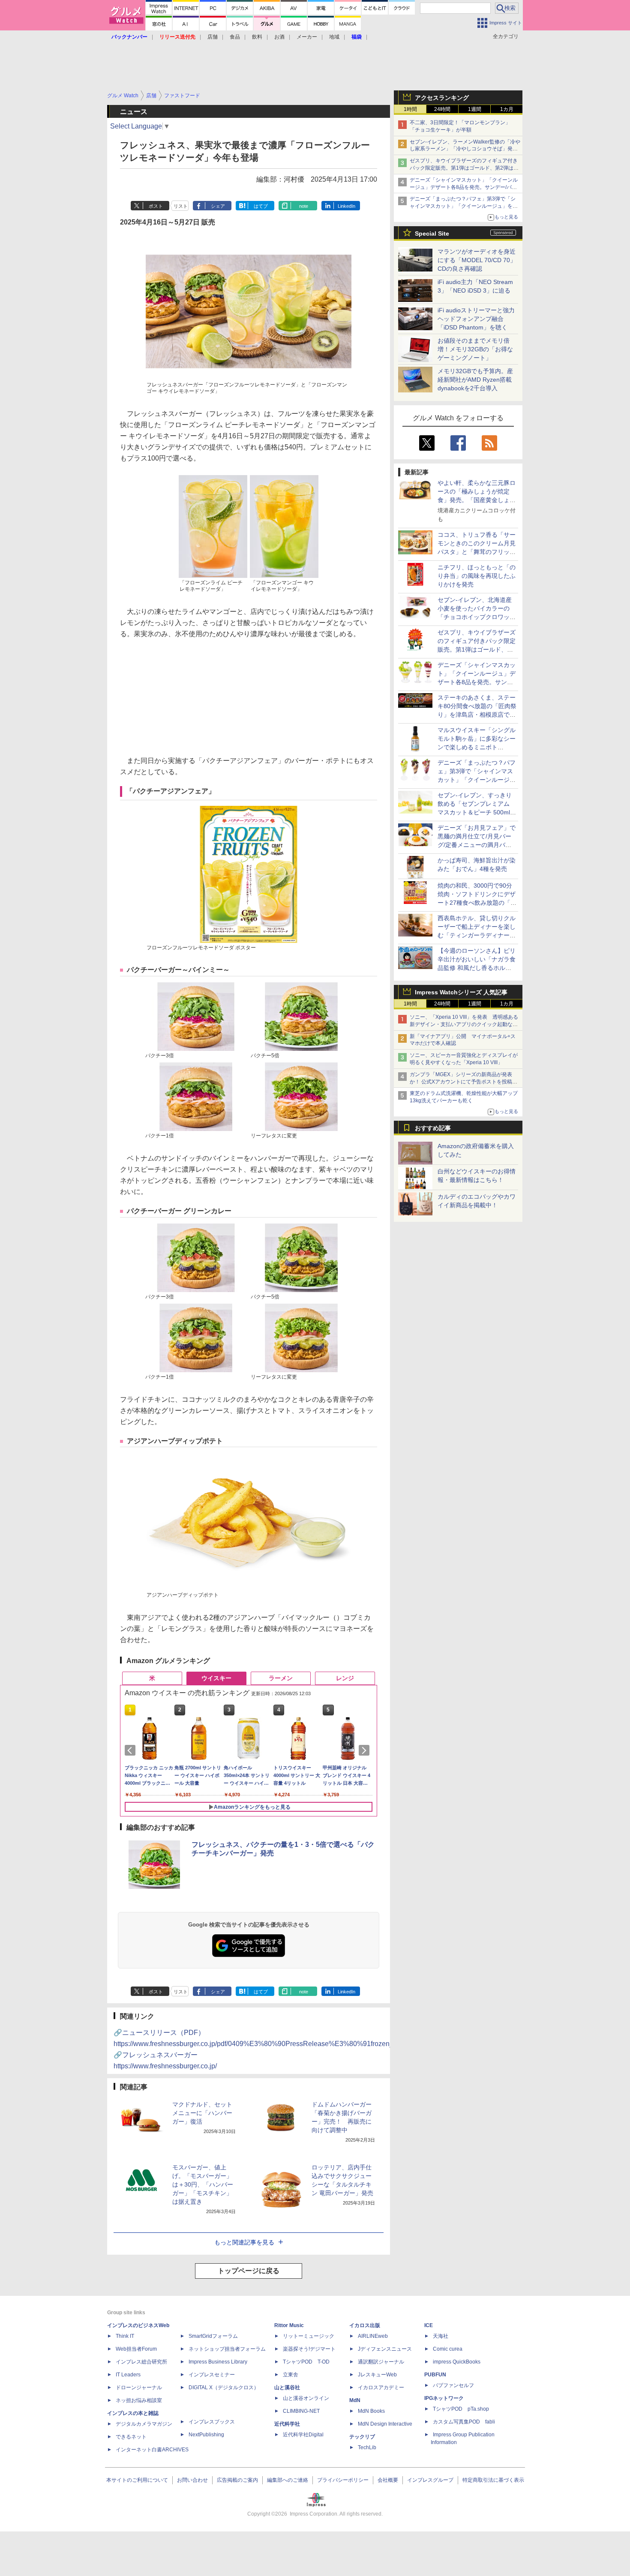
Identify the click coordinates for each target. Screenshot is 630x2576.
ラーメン (281, 1678)
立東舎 (291, 2375)
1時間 (410, 109)
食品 (235, 37)
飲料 (257, 37)
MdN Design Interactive (385, 2424)
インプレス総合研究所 (141, 2362)
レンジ (345, 1678)
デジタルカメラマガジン (144, 2424)
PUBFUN (435, 2375)
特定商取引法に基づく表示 (493, 2480)
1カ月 (507, 109)
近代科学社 (287, 2424)
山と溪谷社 (287, 2388)
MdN (355, 2400)
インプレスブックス (212, 2422)
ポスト (156, 206)
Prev (132, 1750)
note (304, 206)
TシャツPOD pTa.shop (461, 2409)
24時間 (442, 109)
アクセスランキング (442, 98)
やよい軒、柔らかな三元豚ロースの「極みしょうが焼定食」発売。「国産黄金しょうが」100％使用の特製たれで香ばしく (477, 500)
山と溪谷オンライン (306, 2398)
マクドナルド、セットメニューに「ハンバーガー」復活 (202, 2113)
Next (366, 1750)
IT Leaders (128, 2375)
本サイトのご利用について (137, 2480)
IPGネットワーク (444, 2398)
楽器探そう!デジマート (309, 2349)
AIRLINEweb (373, 2336)
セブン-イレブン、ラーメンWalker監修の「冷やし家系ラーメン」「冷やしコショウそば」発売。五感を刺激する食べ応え (465, 149)
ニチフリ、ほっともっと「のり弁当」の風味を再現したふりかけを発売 (477, 576)
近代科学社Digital (303, 2435)
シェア (218, 206)
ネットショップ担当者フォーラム (227, 2349)
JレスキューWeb (377, 2375)
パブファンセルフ (453, 2385)
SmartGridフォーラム (213, 2336)
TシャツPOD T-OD (306, 2362)
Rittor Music (289, 2325)
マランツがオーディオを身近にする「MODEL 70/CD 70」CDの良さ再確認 (477, 260)
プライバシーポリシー (343, 2480)
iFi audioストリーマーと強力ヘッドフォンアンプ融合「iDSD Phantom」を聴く (476, 319)
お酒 (279, 37)
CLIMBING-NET (301, 2411)
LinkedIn (346, 206)
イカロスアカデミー (381, 2388)
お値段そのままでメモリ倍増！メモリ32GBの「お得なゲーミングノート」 (475, 349)
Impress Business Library (218, 2362)
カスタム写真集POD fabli (464, 2422)
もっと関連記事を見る (244, 2242)
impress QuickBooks (457, 2362)
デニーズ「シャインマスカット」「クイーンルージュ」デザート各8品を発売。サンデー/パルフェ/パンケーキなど (464, 187)
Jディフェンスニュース (385, 2349)
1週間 (475, 109)
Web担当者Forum (136, 2349)
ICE (429, 2325)
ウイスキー (216, 1678)
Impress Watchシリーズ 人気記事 (461, 992)
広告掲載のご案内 (237, 2480)
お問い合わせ (192, 2480)
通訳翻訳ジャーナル (381, 2362)
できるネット (131, 2437)
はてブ (261, 206)
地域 (334, 37)
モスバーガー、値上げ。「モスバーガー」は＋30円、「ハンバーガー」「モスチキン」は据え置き (203, 2184)
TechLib (367, 2447)
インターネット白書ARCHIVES (152, 2450)
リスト (181, 206)
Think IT (125, 2336)
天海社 (441, 2336)
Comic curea (448, 2349)
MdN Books (371, 2411)
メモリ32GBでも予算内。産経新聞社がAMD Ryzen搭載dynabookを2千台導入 (475, 380)
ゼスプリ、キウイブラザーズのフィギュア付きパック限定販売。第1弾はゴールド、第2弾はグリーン (464, 168)
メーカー (307, 37)
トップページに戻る (249, 2271)
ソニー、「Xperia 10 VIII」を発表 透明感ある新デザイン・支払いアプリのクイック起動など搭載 (464, 1024)
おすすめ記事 (433, 1128)
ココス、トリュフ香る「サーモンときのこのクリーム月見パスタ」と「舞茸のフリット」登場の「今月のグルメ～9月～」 (477, 552)
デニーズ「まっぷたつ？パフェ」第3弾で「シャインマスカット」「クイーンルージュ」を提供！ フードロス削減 (464, 206)
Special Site (432, 233)
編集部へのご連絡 (288, 2480)
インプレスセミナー (212, 2375)
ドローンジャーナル (139, 2388)
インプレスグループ (430, 2480)
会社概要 (388, 2480)
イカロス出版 (365, 2325)
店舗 (213, 37)
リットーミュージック (309, 2336)
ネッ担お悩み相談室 (139, 2400)
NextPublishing (206, 2435)
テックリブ (362, 2437)
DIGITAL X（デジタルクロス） (224, 2388)
